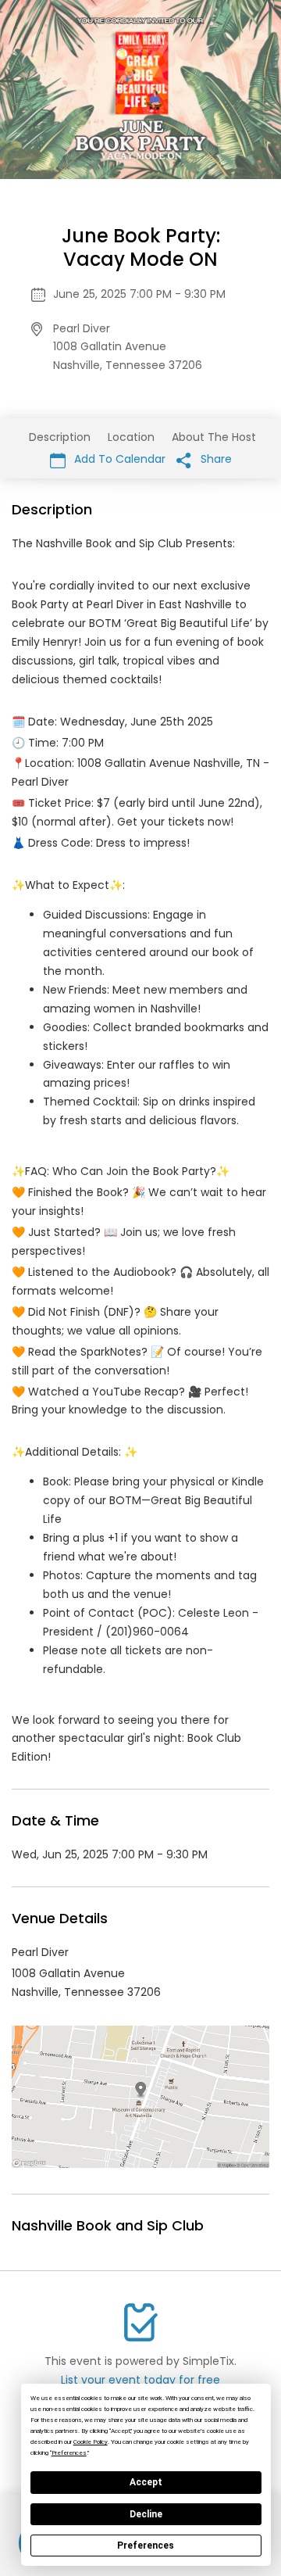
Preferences (146, 2546)
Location (131, 437)
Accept (146, 2482)
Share (215, 459)
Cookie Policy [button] (91, 2442)
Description (60, 437)
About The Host (214, 437)
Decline (146, 2514)
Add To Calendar (118, 459)
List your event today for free (140, 2380)
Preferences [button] (69, 2453)
